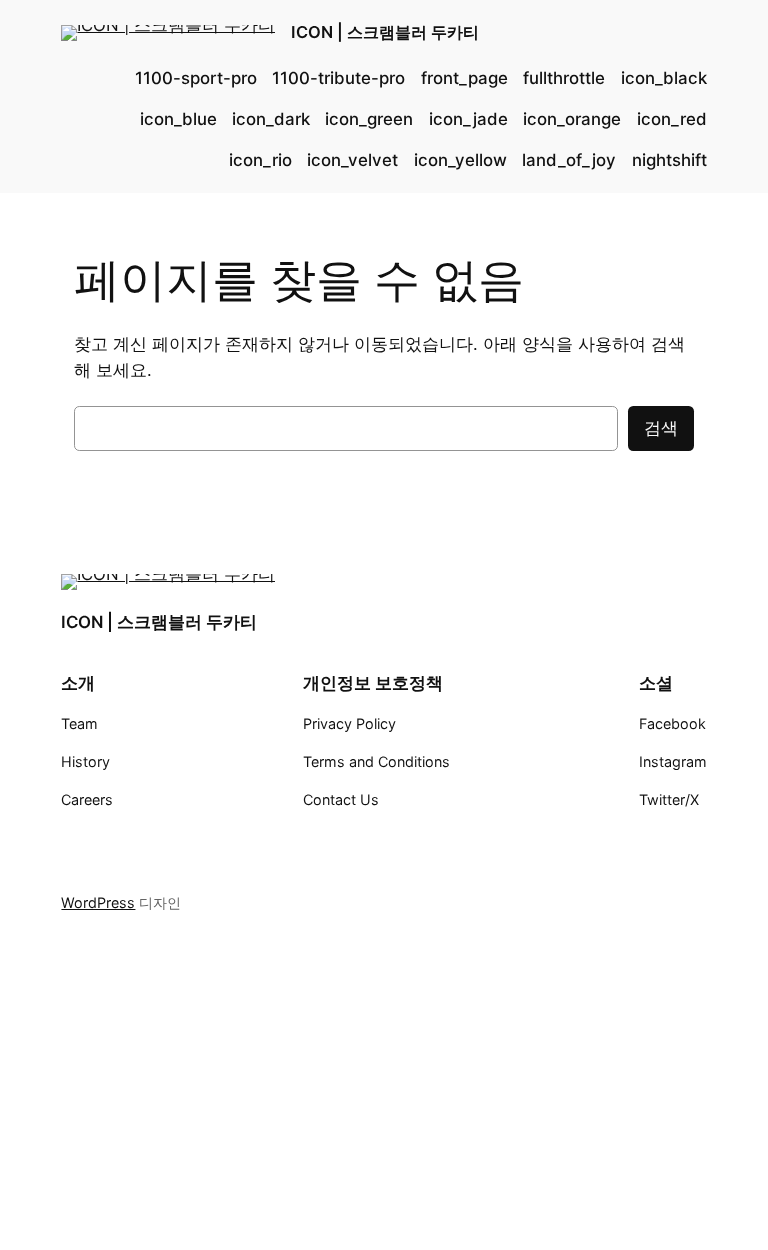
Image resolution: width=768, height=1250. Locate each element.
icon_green (369, 119)
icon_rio (260, 160)
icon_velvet (352, 160)
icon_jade (468, 119)
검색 (661, 428)
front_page (464, 78)
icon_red (672, 119)
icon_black (664, 78)
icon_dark (271, 119)
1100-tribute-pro (338, 78)
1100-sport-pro (196, 78)
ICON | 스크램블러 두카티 (385, 32)
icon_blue (178, 119)
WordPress (98, 902)
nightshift (669, 160)
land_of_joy (569, 160)
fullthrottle (564, 78)
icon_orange (572, 119)
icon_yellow (460, 160)
